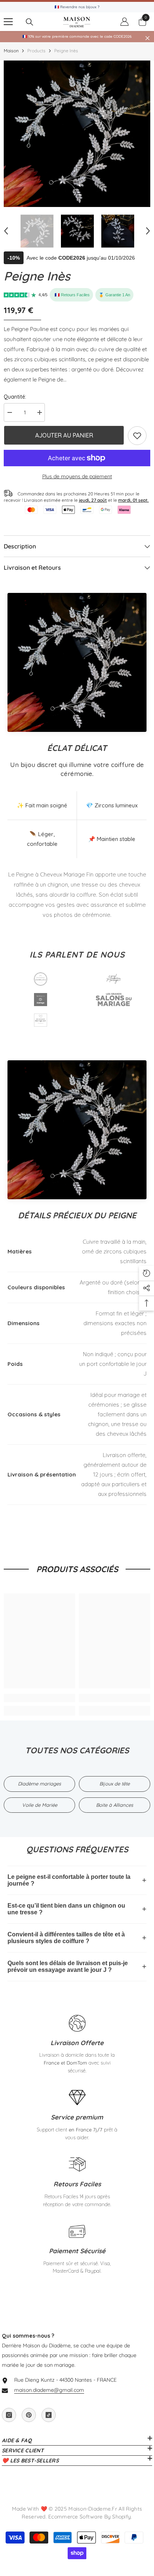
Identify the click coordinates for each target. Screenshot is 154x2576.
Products (36, 51)
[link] (137, 436)
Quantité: (15, 397)
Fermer (147, 38)
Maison (11, 51)
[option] (77, 134)
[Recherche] (30, 22)
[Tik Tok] (49, 2415)
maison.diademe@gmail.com (49, 2390)
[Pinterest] (29, 2415)
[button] (6, 231)
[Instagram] (9, 2415)
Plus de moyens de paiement (77, 476)
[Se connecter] (124, 22)
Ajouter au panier (64, 435)
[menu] (8, 22)
